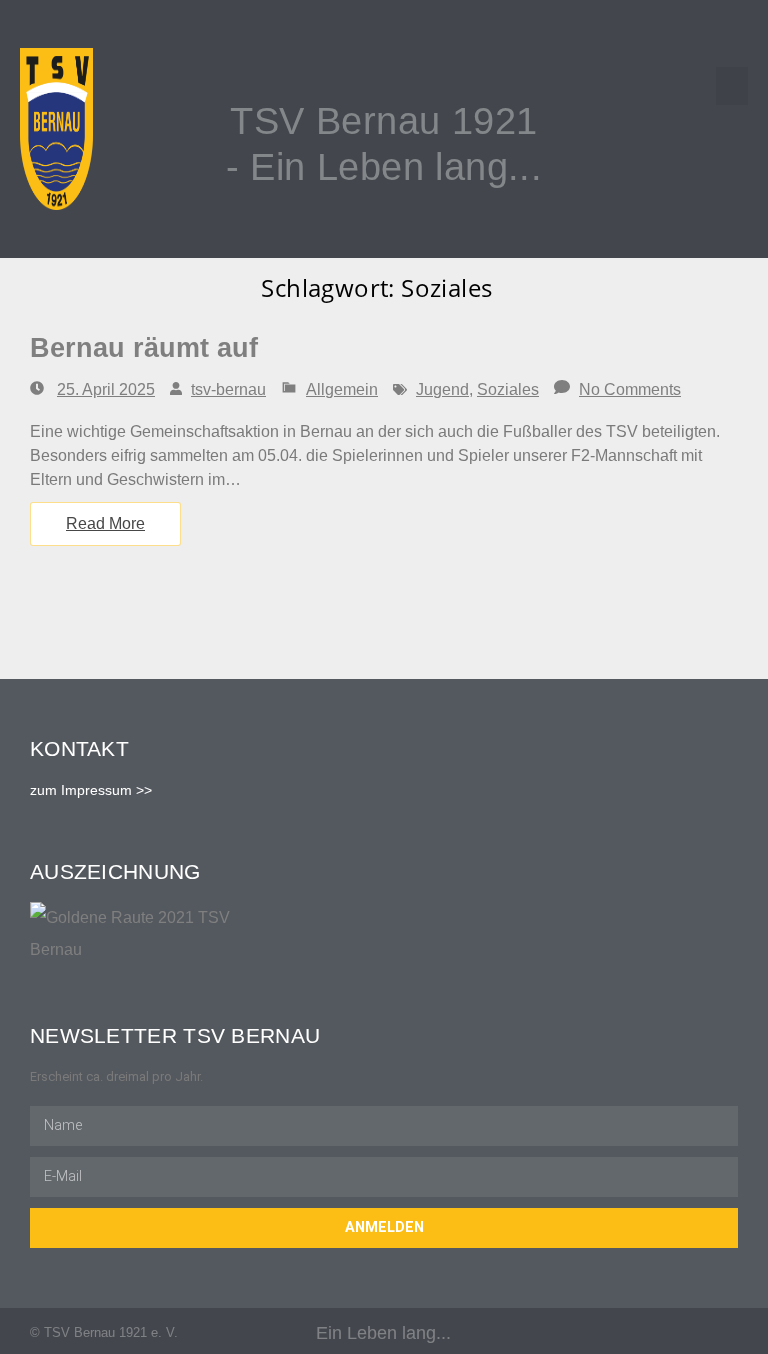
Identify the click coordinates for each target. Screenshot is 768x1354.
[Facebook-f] (691, 1333)
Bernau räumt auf (144, 347)
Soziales (508, 389)
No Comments (630, 389)
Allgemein (342, 389)
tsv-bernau (228, 389)
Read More (105, 523)
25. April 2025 (106, 389)
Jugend (442, 389)
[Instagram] (730, 1333)
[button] (732, 86)
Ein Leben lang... (383, 1333)
